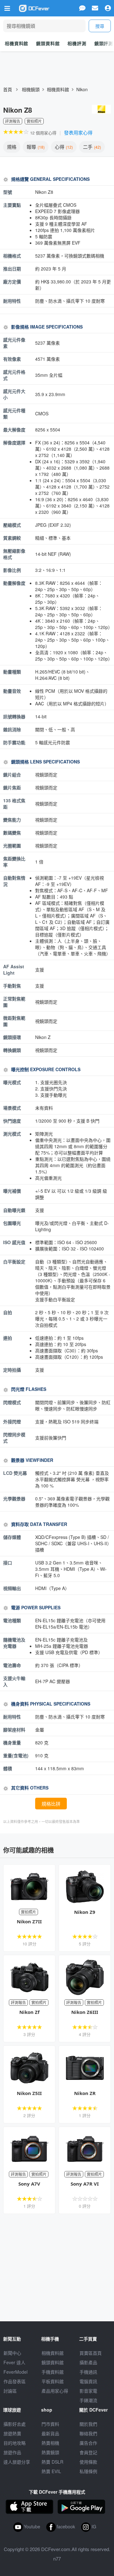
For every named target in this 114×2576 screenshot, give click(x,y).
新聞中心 (12, 2353)
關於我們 (88, 2424)
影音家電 (88, 2391)
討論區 (10, 2391)
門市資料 (50, 2424)
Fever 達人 (14, 2362)
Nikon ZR (85, 2093)
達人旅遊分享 (17, 2462)
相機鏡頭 (31, 89)
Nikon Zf (29, 2012)
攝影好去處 (15, 2424)
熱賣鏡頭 (50, 2452)
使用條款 (88, 2462)
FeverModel (16, 2372)
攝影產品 (88, 2362)
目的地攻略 (15, 2443)
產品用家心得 (55, 2391)
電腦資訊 (88, 2381)
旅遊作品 (12, 2452)
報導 (35, 147)
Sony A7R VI (85, 2184)
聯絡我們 (88, 2433)
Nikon (82, 89)
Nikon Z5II (29, 2093)
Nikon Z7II (29, 1921)
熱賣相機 (50, 2443)
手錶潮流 (88, 2400)
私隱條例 (88, 2471)
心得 (63, 147)
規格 (12, 147)
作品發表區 (15, 2381)
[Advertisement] (57, 2268)
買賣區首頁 (91, 2353)
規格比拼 (51, 1804)
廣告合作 (88, 2443)
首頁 (8, 89)
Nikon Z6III (85, 2012)
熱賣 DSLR (52, 2462)
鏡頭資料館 (48, 43)
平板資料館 (53, 2381)
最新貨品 (50, 2433)
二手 (91, 147)
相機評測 (77, 43)
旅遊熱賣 (12, 2433)
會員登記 (88, 2452)
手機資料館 (53, 2372)
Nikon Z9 (85, 1912)
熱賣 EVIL (51, 2471)
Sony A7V (29, 2184)
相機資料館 (16, 43)
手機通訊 (88, 2372)
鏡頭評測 (104, 43)
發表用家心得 (78, 132)
